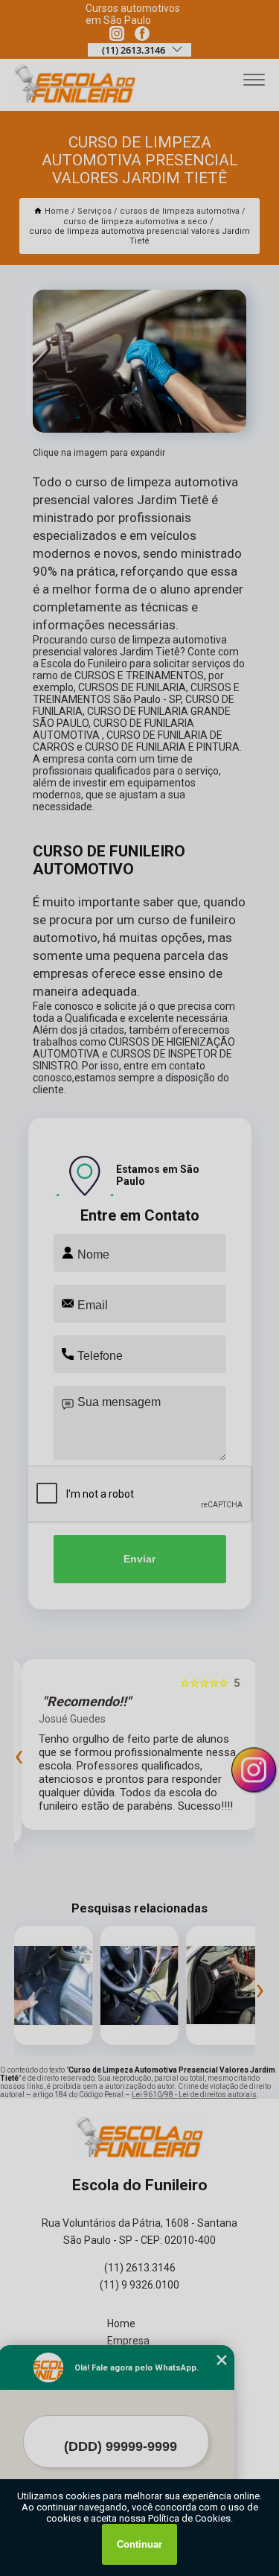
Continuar (139, 2544)
